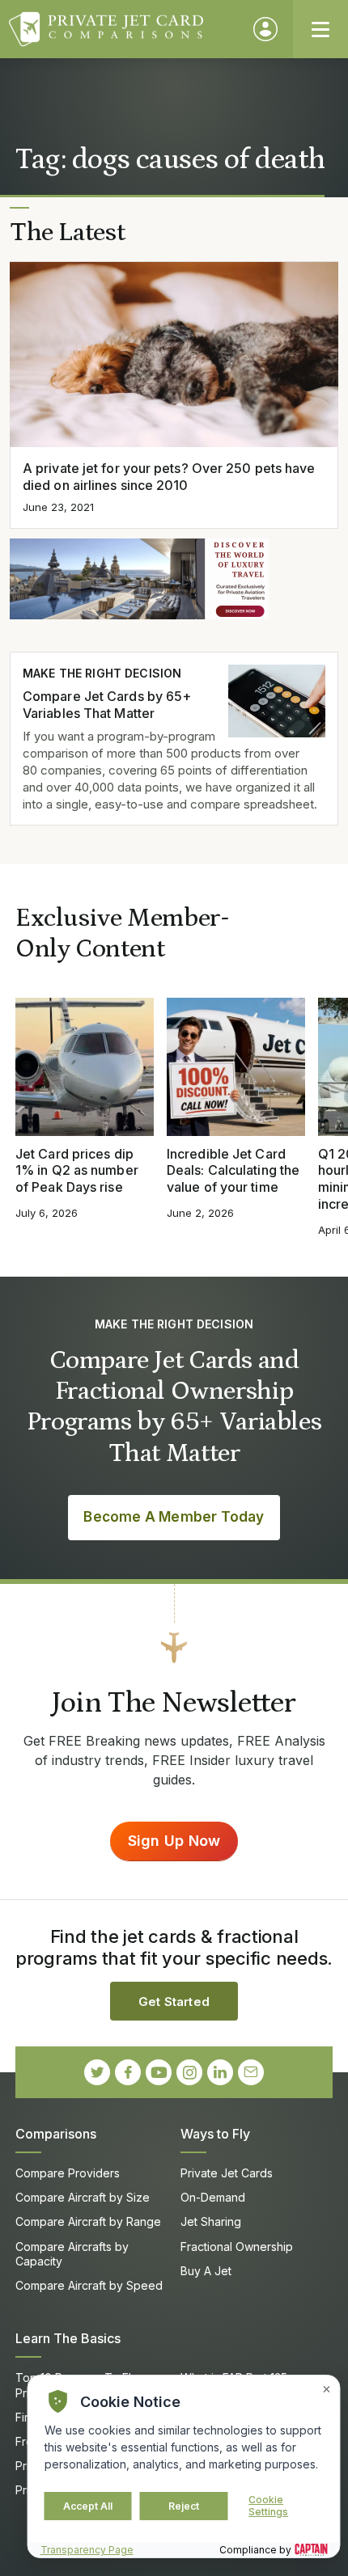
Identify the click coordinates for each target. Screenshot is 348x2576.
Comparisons (56, 2134)
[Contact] (251, 2072)
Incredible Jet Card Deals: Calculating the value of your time (233, 1171)
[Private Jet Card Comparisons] (123, 29)
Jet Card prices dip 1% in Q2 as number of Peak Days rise (77, 1171)
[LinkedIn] (220, 2072)
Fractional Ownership (237, 2247)
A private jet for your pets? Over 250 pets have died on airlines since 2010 (169, 477)
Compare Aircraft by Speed (89, 2285)
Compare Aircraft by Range (88, 2221)
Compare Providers (68, 2173)
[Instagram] (189, 2072)
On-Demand (213, 2197)
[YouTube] (159, 2072)
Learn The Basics (68, 2338)
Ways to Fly (215, 2134)
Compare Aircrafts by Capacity (72, 2254)
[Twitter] (97, 2072)
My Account (265, 29)
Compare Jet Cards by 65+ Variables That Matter (107, 705)
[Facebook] (128, 2072)
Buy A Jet (206, 2271)
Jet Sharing (211, 2221)
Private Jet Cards (227, 2173)
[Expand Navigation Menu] (320, 29)
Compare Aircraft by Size (83, 2197)
